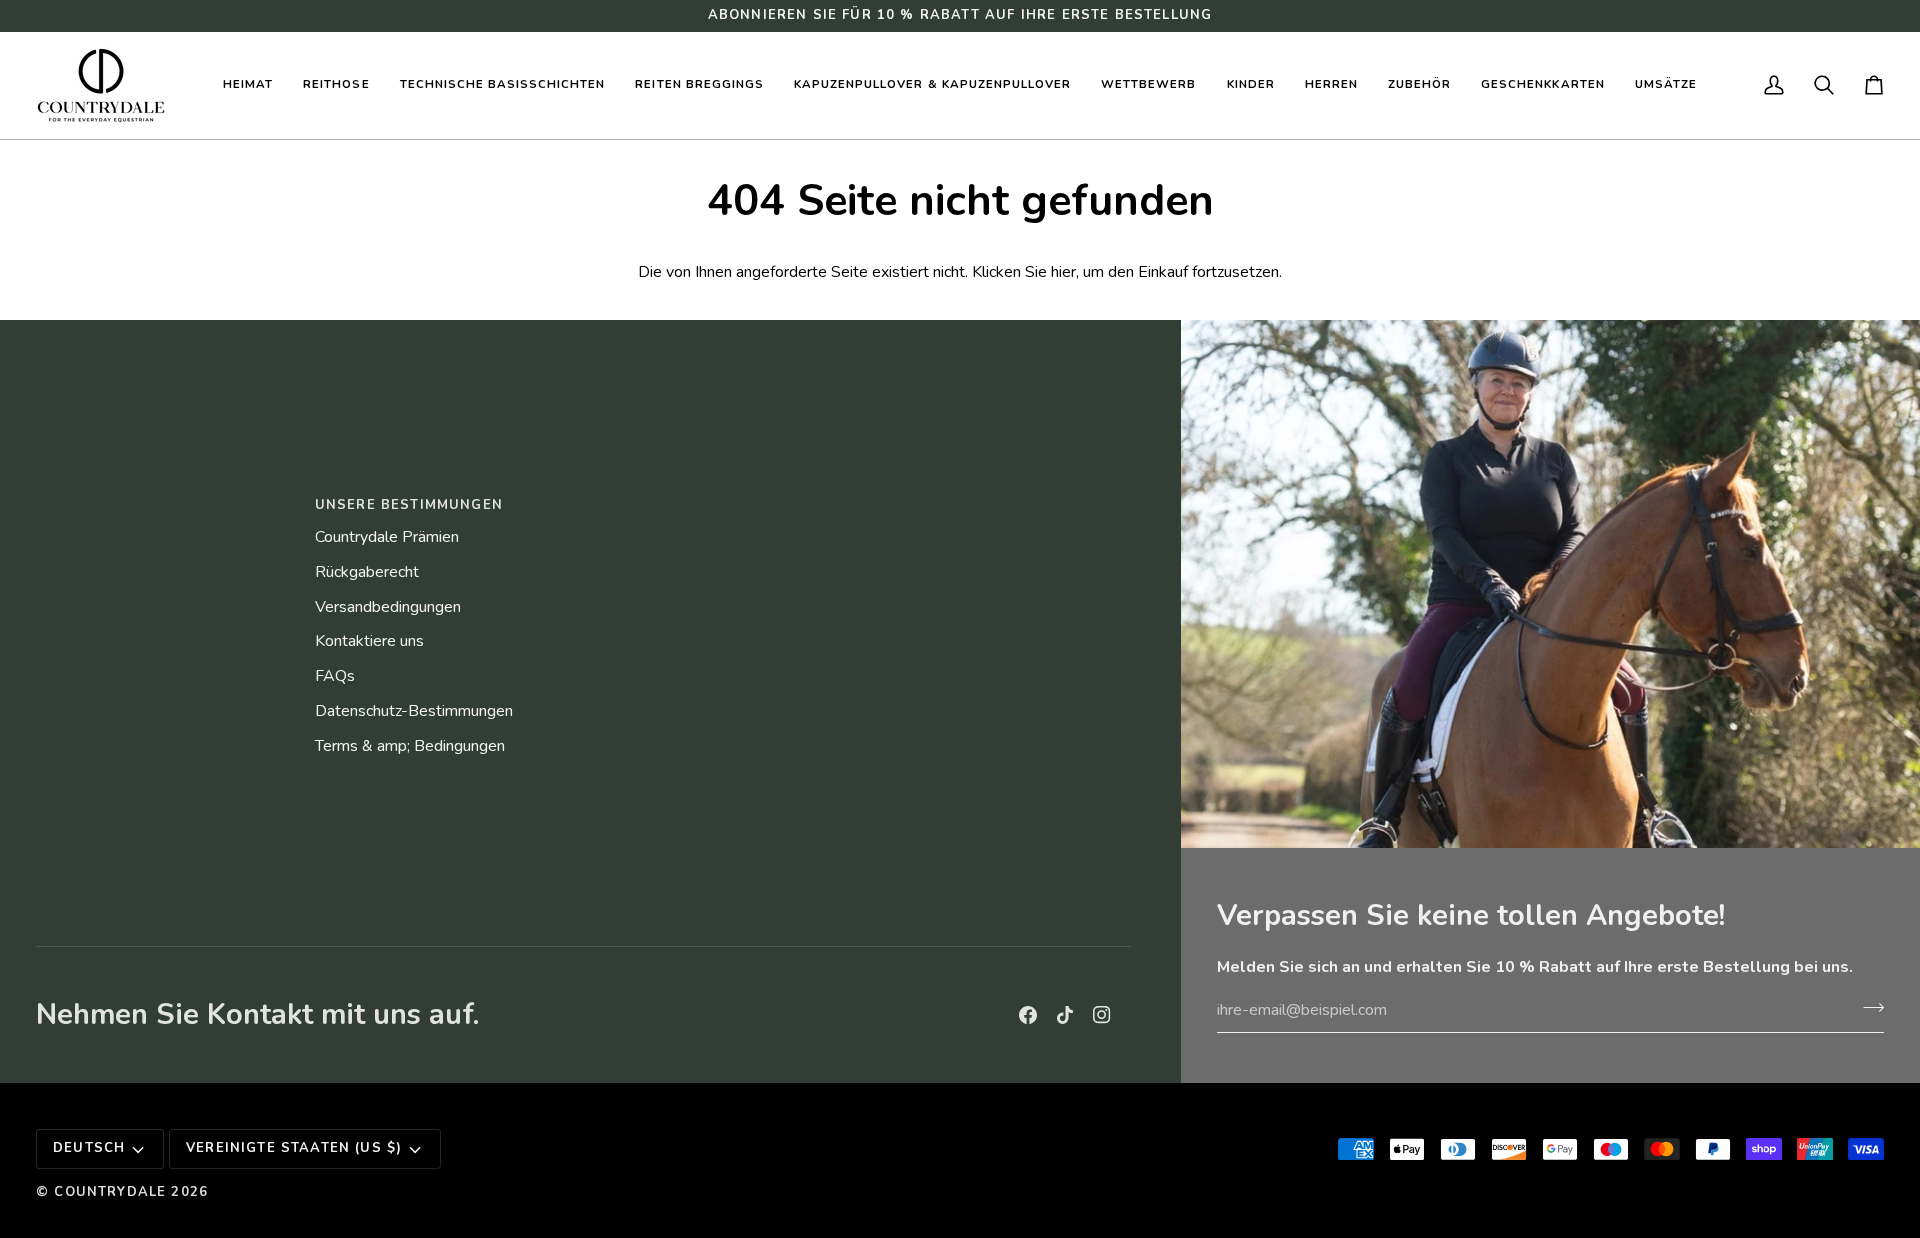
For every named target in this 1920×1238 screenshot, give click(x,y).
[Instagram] (1102, 1015)
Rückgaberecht (367, 572)
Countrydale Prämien (387, 537)
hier (1063, 272)
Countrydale (110, 1192)
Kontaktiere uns (369, 641)
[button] (336, 85)
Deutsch (89, 1148)
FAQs (335, 676)
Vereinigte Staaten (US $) (294, 1148)
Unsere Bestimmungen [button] (409, 505)
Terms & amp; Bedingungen (410, 746)
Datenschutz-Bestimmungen (414, 711)
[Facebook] (1028, 1015)
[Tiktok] (1065, 1015)
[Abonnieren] (1867, 1008)
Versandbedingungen (388, 607)
